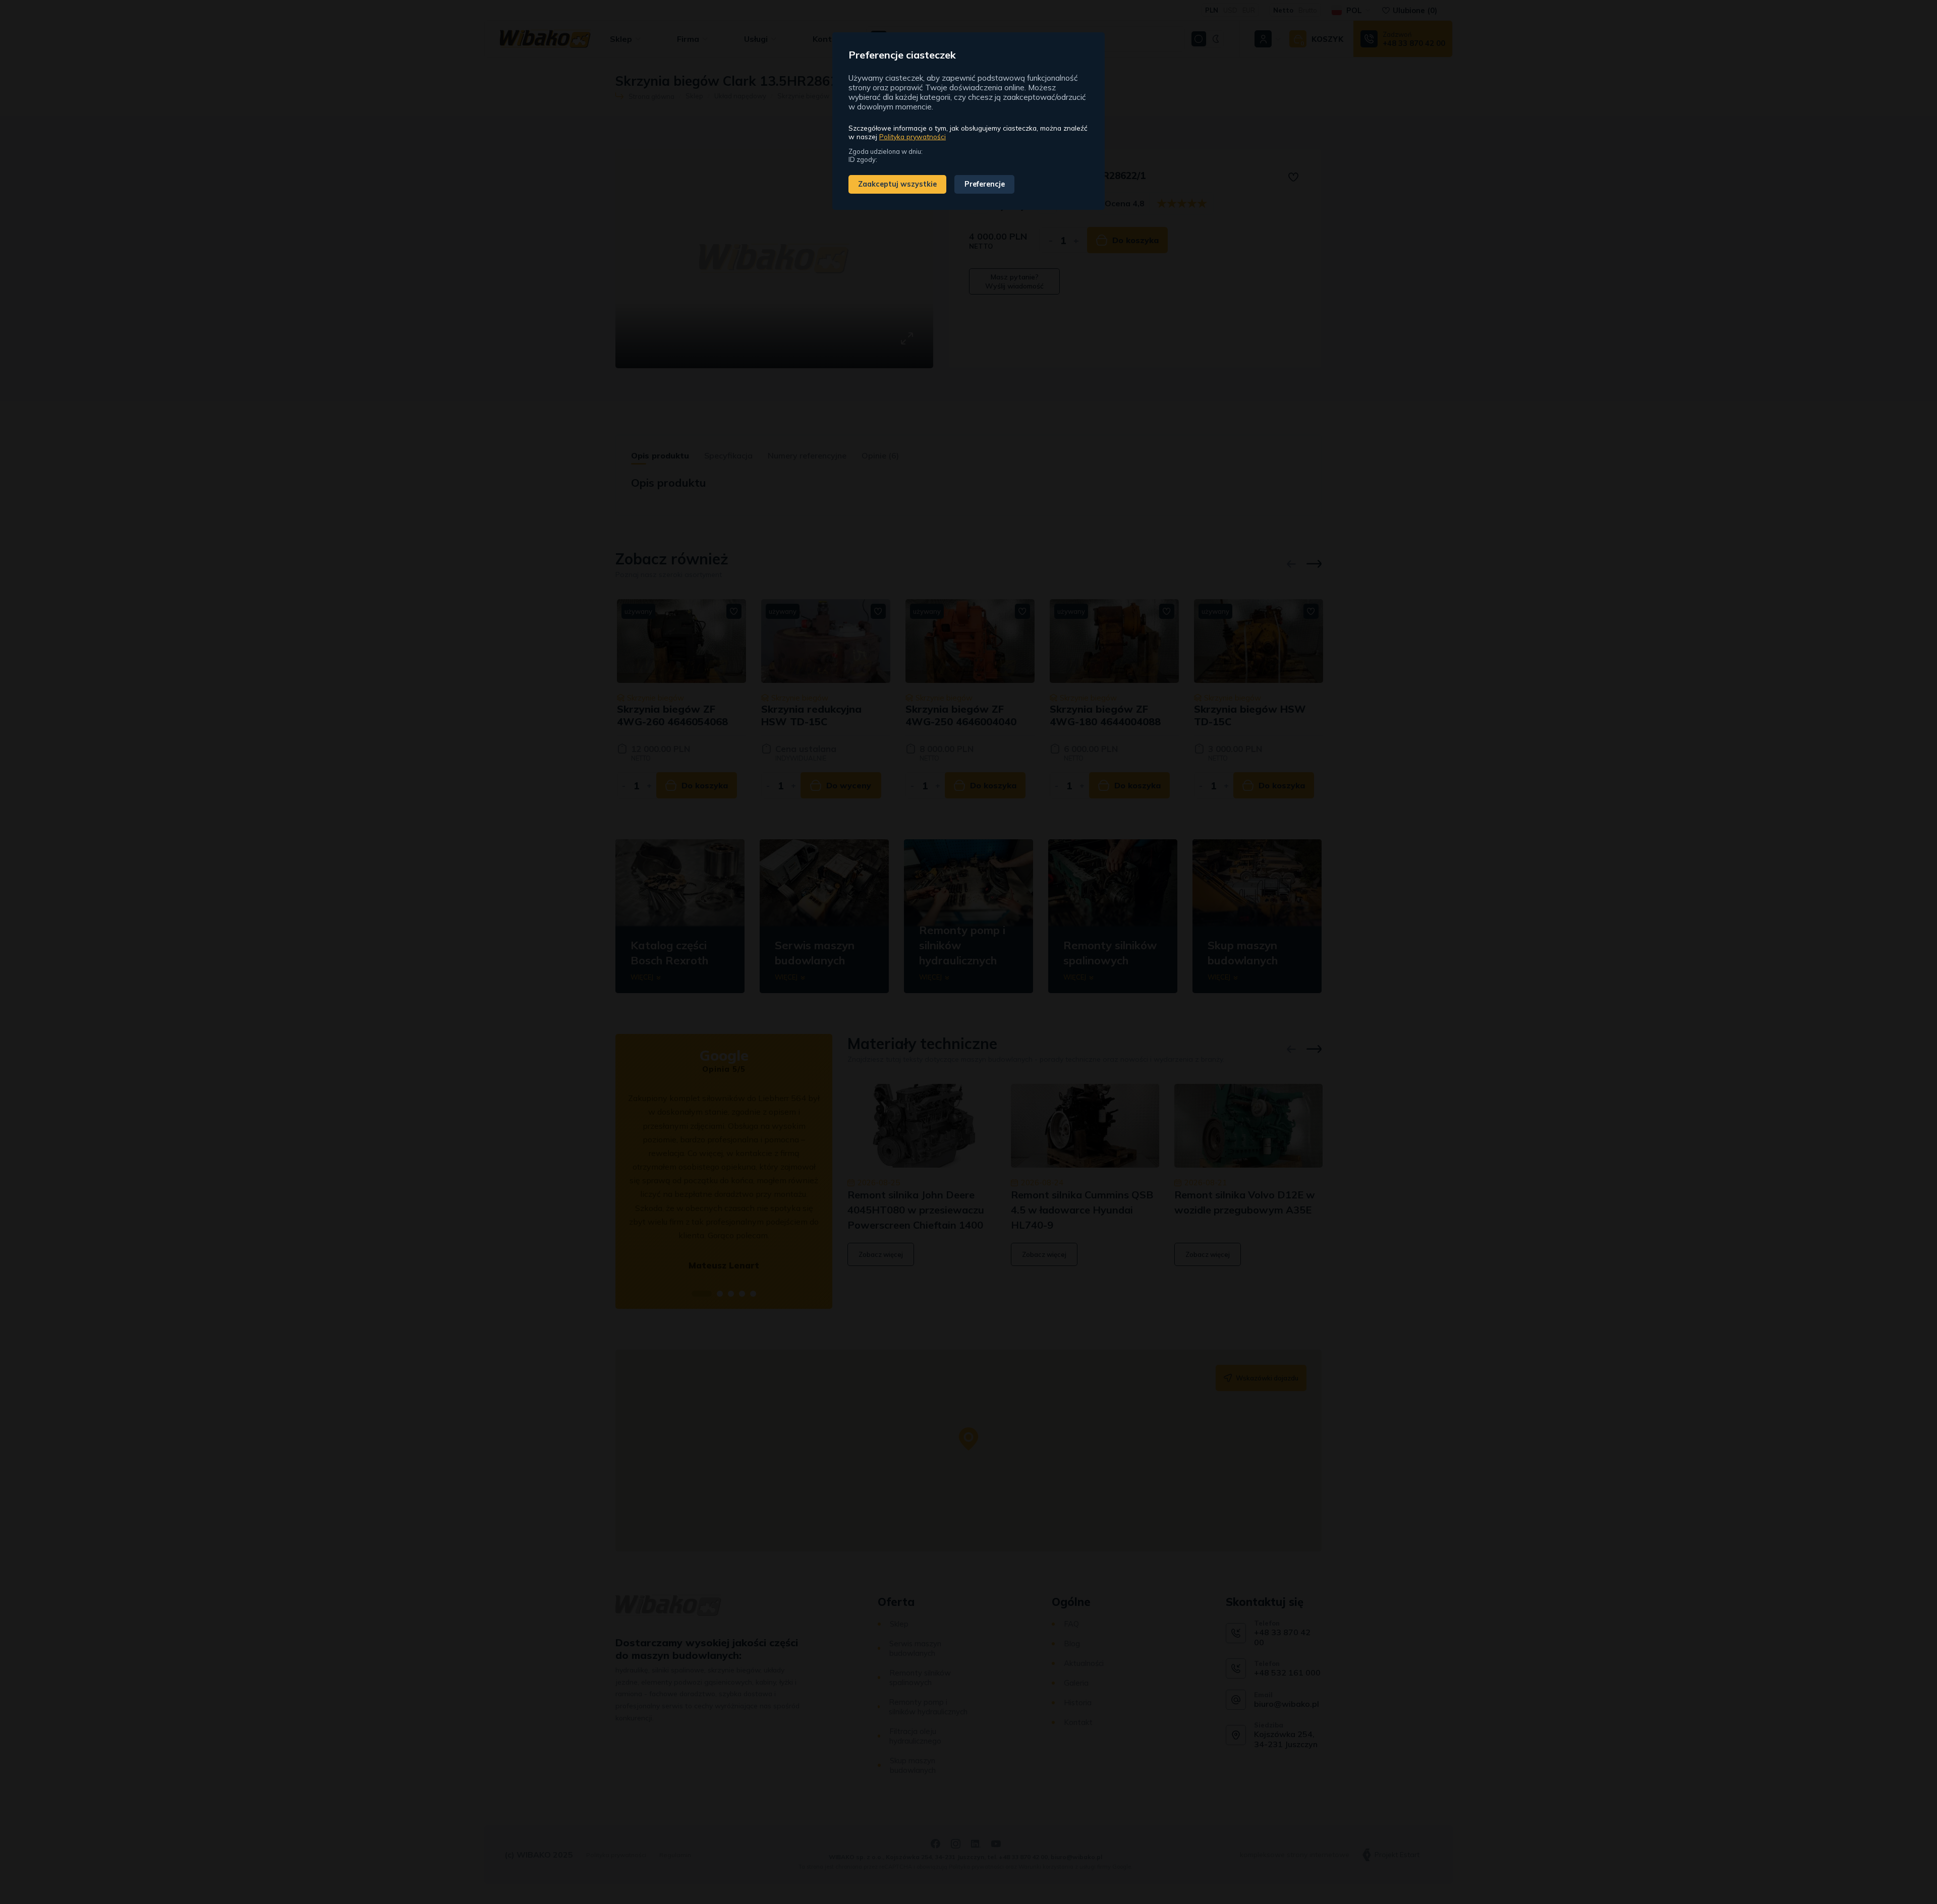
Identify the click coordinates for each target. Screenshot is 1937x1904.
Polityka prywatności (913, 136)
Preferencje (985, 184)
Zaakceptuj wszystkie (897, 184)
